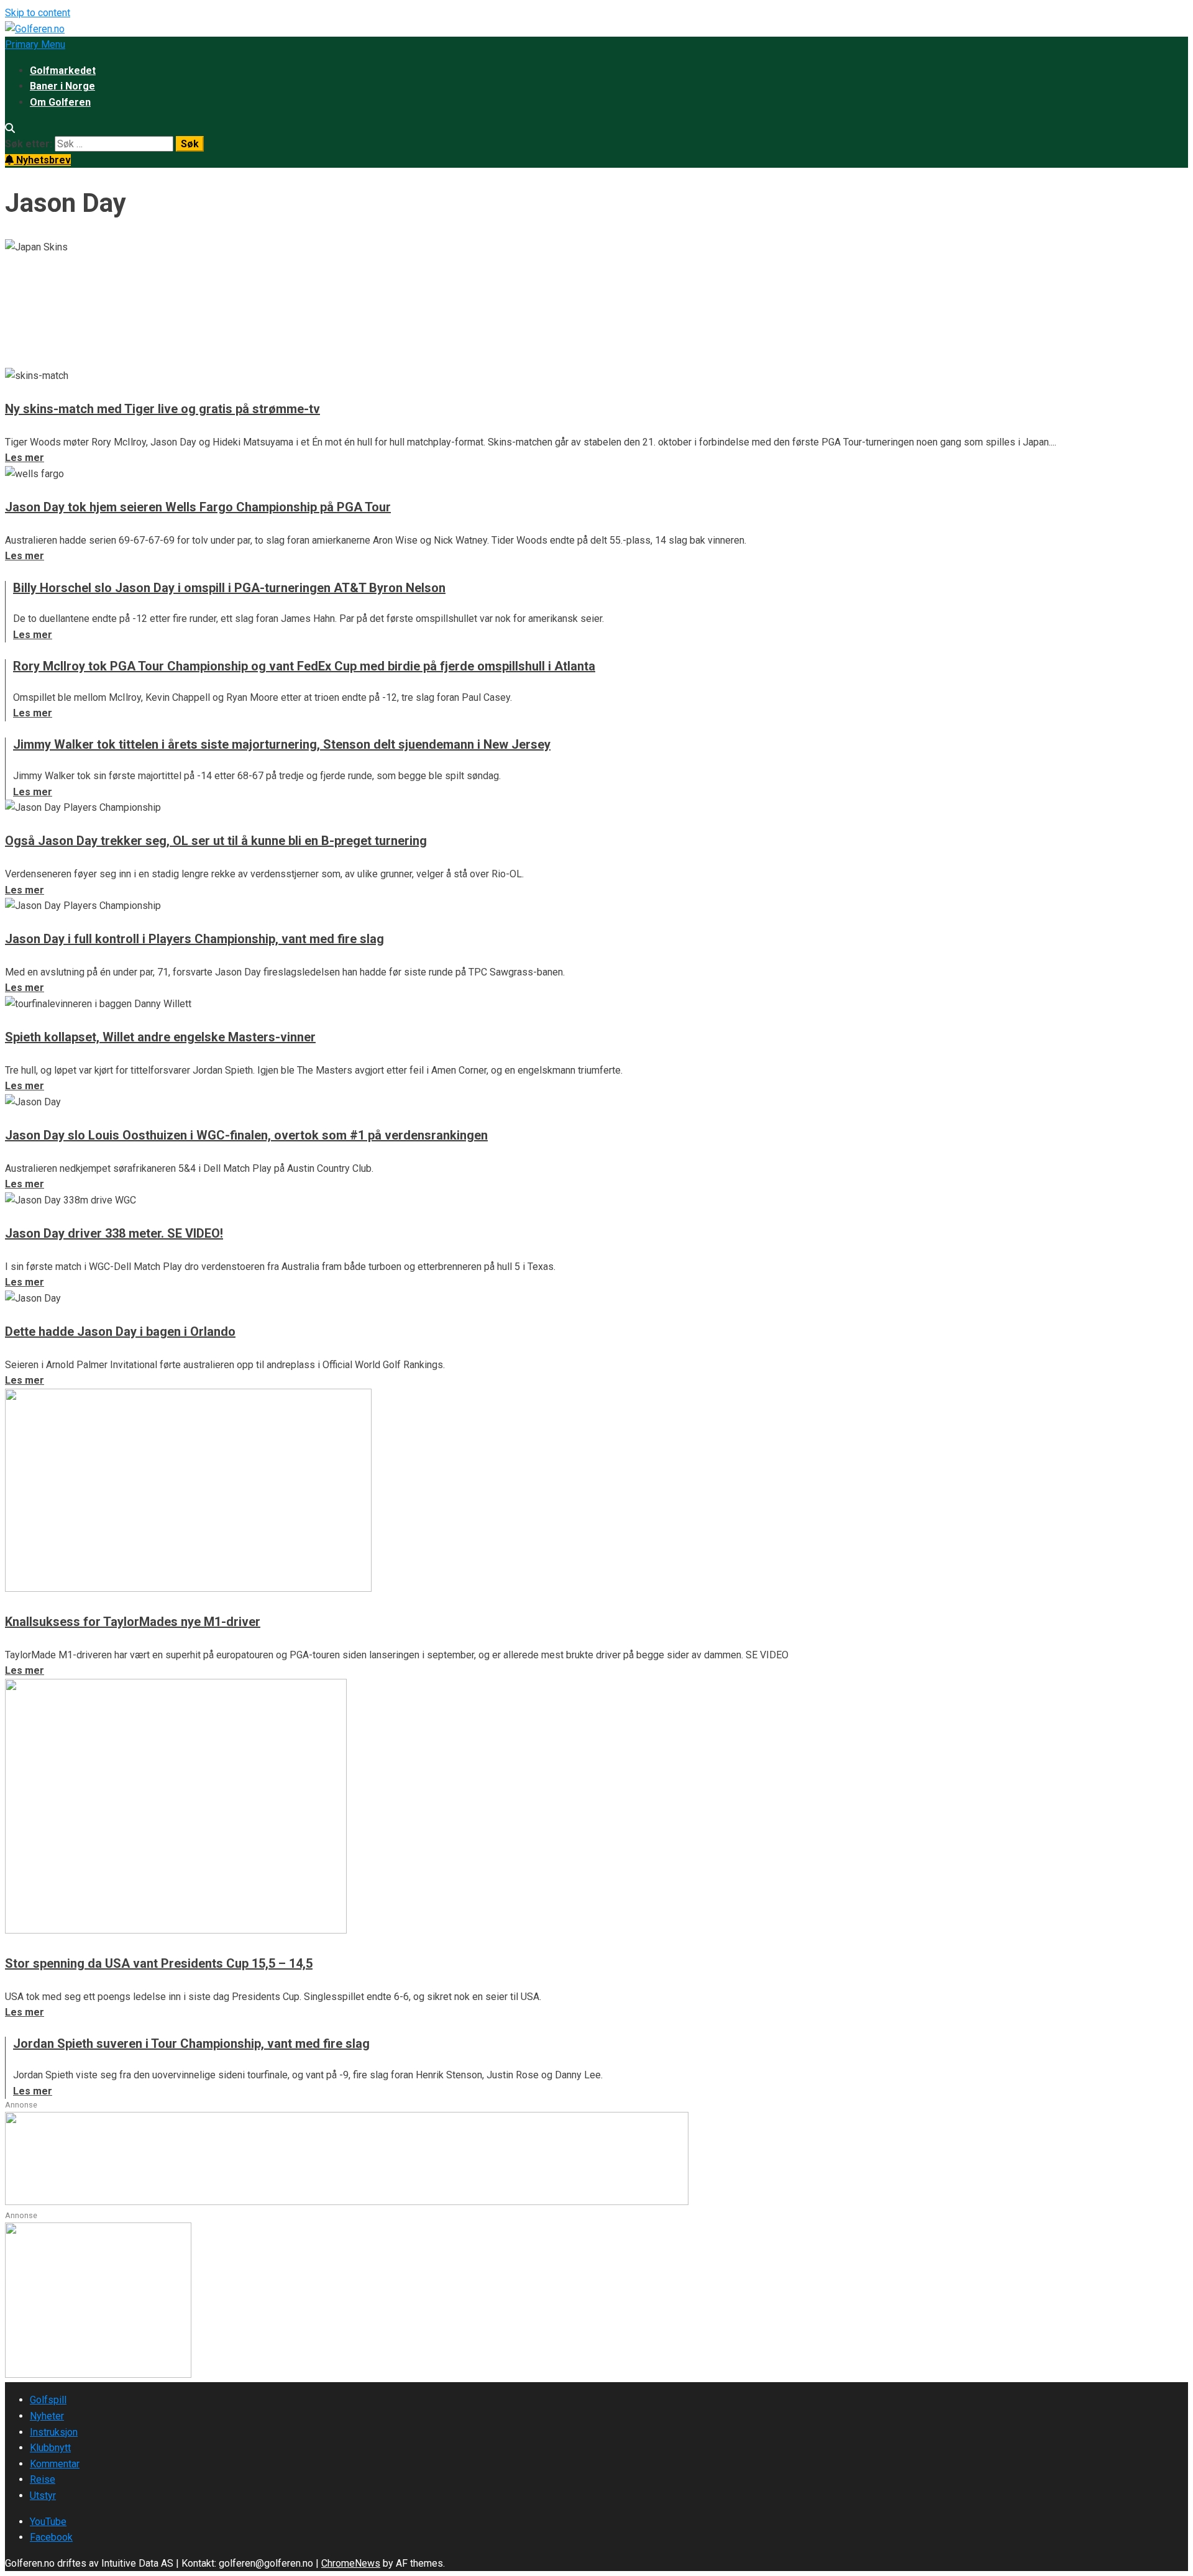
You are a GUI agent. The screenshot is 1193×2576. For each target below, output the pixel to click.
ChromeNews (351, 2563)
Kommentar (55, 2464)
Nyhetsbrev (42, 160)
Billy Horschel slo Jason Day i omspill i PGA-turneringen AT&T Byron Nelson (229, 588)
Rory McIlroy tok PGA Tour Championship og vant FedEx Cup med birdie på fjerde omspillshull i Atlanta (304, 666)
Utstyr (43, 2496)
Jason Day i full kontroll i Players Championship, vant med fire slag (194, 939)
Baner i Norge (62, 86)
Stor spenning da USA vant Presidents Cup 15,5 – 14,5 (159, 1963)
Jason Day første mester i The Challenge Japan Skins (244, 296)
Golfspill (48, 2400)
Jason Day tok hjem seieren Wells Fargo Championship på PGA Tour (198, 507)
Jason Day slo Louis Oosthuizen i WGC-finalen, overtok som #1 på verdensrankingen (246, 1135)
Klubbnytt (50, 2448)
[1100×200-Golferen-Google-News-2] (347, 2202)
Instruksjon (54, 2432)
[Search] (10, 128)
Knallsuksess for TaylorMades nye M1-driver (133, 1622)
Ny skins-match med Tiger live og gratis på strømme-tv (162, 409)
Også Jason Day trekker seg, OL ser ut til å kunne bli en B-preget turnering (216, 841)
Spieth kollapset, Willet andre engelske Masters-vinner (160, 1037)
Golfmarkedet (63, 71)
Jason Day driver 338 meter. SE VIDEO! (114, 1233)
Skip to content (38, 13)
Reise (43, 2479)
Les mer (25, 359)
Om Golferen (60, 102)
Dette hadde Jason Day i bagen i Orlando (120, 1331)
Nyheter (47, 2416)
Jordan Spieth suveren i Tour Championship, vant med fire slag (191, 2044)
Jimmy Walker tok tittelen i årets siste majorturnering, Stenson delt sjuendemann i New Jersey (282, 744)
